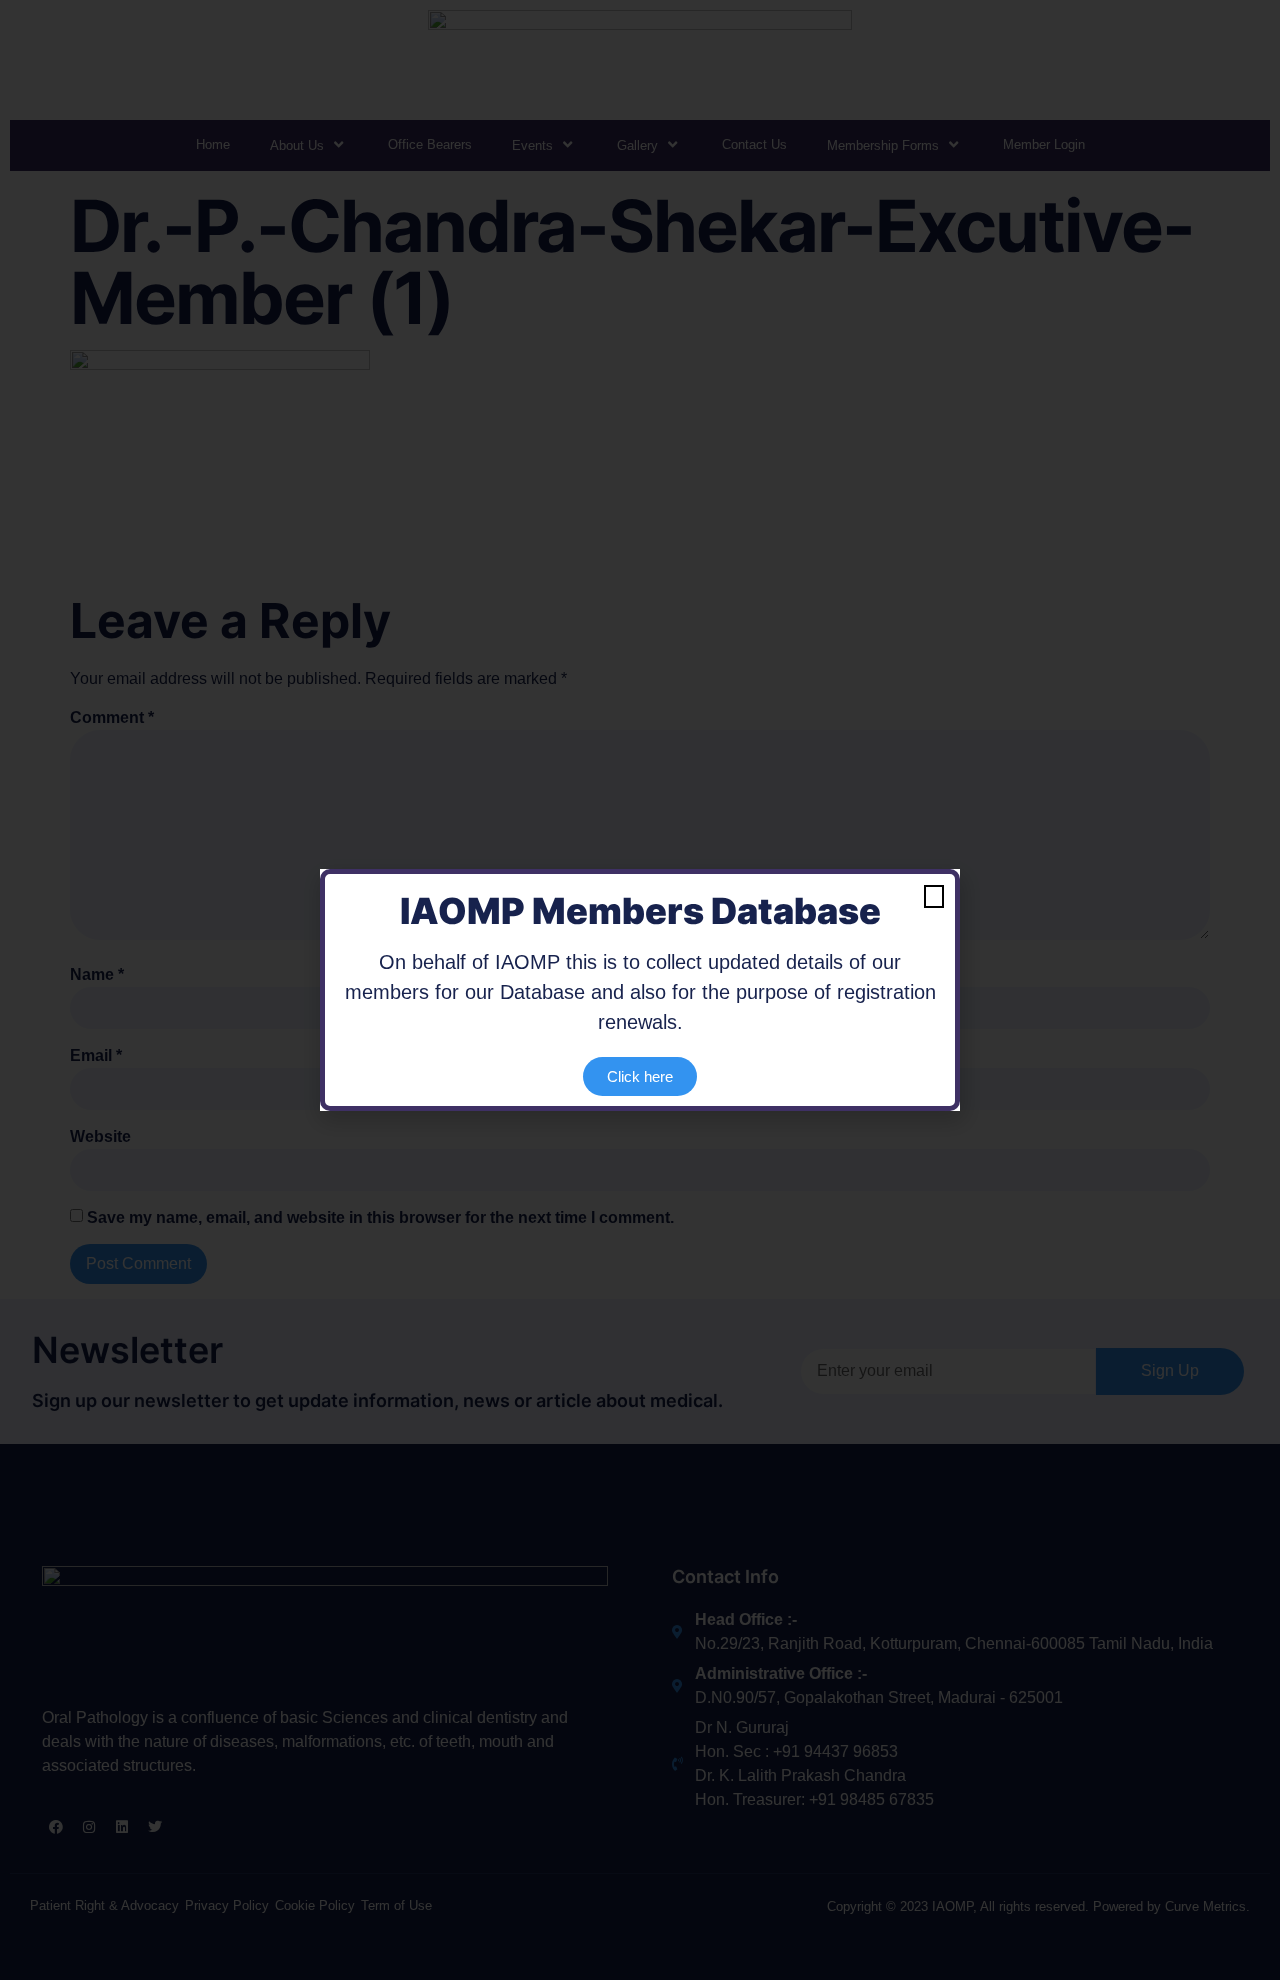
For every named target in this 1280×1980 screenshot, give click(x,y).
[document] (640, 990)
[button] (934, 896)
